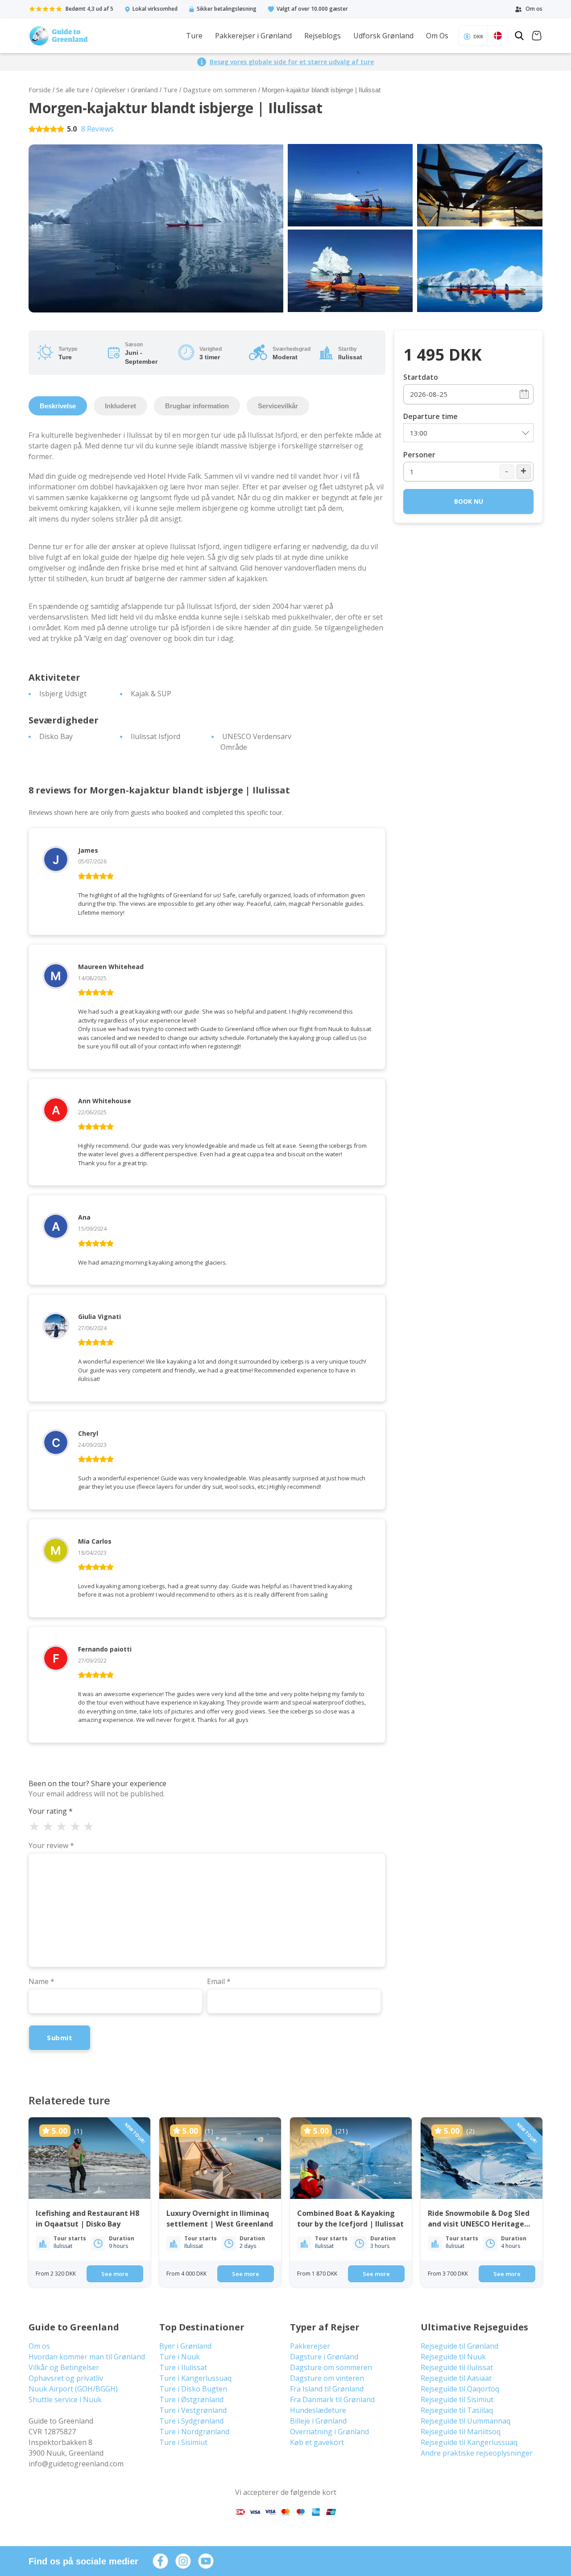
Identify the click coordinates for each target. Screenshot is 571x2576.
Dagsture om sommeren (220, 90)
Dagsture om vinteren (327, 2378)
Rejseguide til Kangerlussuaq (469, 2442)
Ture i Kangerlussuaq (195, 2378)
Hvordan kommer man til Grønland (87, 2357)
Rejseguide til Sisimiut (457, 2399)
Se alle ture (73, 90)
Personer (419, 455)
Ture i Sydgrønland (191, 2421)
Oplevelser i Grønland (126, 90)
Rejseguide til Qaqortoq (460, 2389)
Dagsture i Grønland (324, 2357)
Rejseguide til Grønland (459, 2346)
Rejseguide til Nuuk (453, 2357)
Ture (194, 36)
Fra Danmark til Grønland (332, 2399)
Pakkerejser (310, 2346)
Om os (39, 2346)
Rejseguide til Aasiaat (456, 2378)
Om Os (437, 36)
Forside (40, 90)
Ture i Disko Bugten (193, 2389)
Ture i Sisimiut (183, 2442)
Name (41, 1981)
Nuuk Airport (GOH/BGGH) (73, 2389)
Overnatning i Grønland (329, 2432)
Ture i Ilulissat (183, 2367)
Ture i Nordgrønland (194, 2432)
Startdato (421, 377)
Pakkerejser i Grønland (253, 36)
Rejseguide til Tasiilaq (457, 2410)
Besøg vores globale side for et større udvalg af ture (292, 62)
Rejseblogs (323, 36)
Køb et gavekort (317, 2442)
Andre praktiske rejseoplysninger (477, 2453)
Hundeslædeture (318, 2410)
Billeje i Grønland (318, 2421)
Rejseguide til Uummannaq (465, 2421)
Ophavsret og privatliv (66, 2378)
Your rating (51, 1811)
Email (219, 1981)
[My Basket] (537, 37)
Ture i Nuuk (180, 2357)
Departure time (430, 416)
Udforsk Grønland (383, 36)
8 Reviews (97, 129)
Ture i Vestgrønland (193, 2410)
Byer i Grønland (185, 2346)
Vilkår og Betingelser (64, 2367)
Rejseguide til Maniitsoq (461, 2432)
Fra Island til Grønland (327, 2389)
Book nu (469, 501)
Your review (51, 1845)
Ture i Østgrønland (191, 2399)
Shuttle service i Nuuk (65, 2399)
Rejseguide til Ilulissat (457, 2367)
